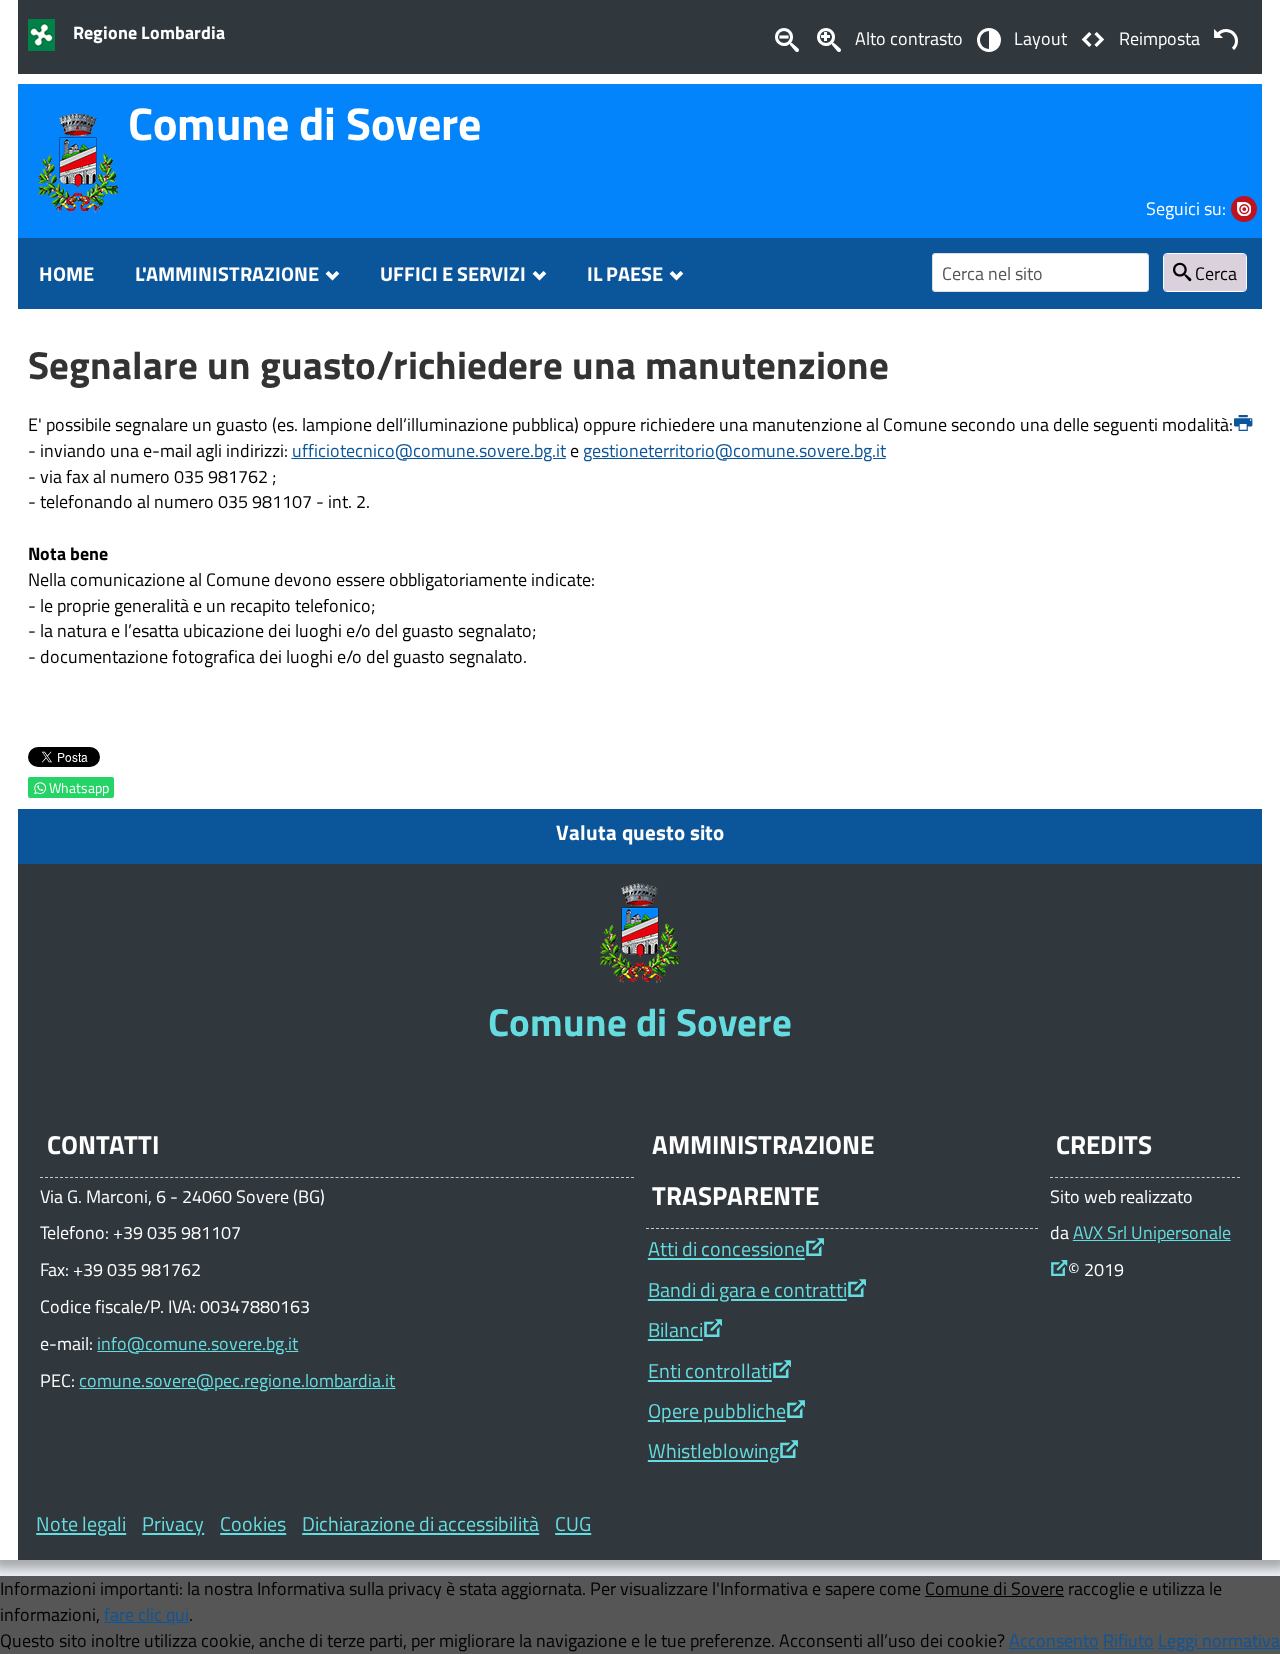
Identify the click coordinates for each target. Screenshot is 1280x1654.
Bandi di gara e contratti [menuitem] (747, 1289)
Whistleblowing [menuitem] (713, 1450)
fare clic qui (146, 1614)
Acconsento (1054, 1640)
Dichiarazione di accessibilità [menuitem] (420, 1523)
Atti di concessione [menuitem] (726, 1248)
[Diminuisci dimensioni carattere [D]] (786, 38)
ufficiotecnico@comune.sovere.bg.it (429, 450)
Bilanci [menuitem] (675, 1329)
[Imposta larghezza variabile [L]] (1093, 38)
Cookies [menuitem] (253, 1523)
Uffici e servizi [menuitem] (453, 273)
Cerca (1214, 273)
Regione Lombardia (149, 32)
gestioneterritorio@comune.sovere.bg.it (734, 450)
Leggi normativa (1219, 1640)
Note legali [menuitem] (81, 1523)
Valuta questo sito (640, 832)
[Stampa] (1243, 424)
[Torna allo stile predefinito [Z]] (1226, 38)
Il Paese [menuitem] (625, 273)
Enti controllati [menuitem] (710, 1370)
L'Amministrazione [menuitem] (227, 273)
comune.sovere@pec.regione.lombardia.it (237, 1380)
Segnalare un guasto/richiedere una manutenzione (458, 364)
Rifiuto (1128, 1640)
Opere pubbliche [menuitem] (717, 1410)
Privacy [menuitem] (173, 1523)
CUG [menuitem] (573, 1523)
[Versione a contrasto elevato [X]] (988, 38)
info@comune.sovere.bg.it (197, 1343)
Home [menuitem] (66, 273)
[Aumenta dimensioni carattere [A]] (829, 38)
